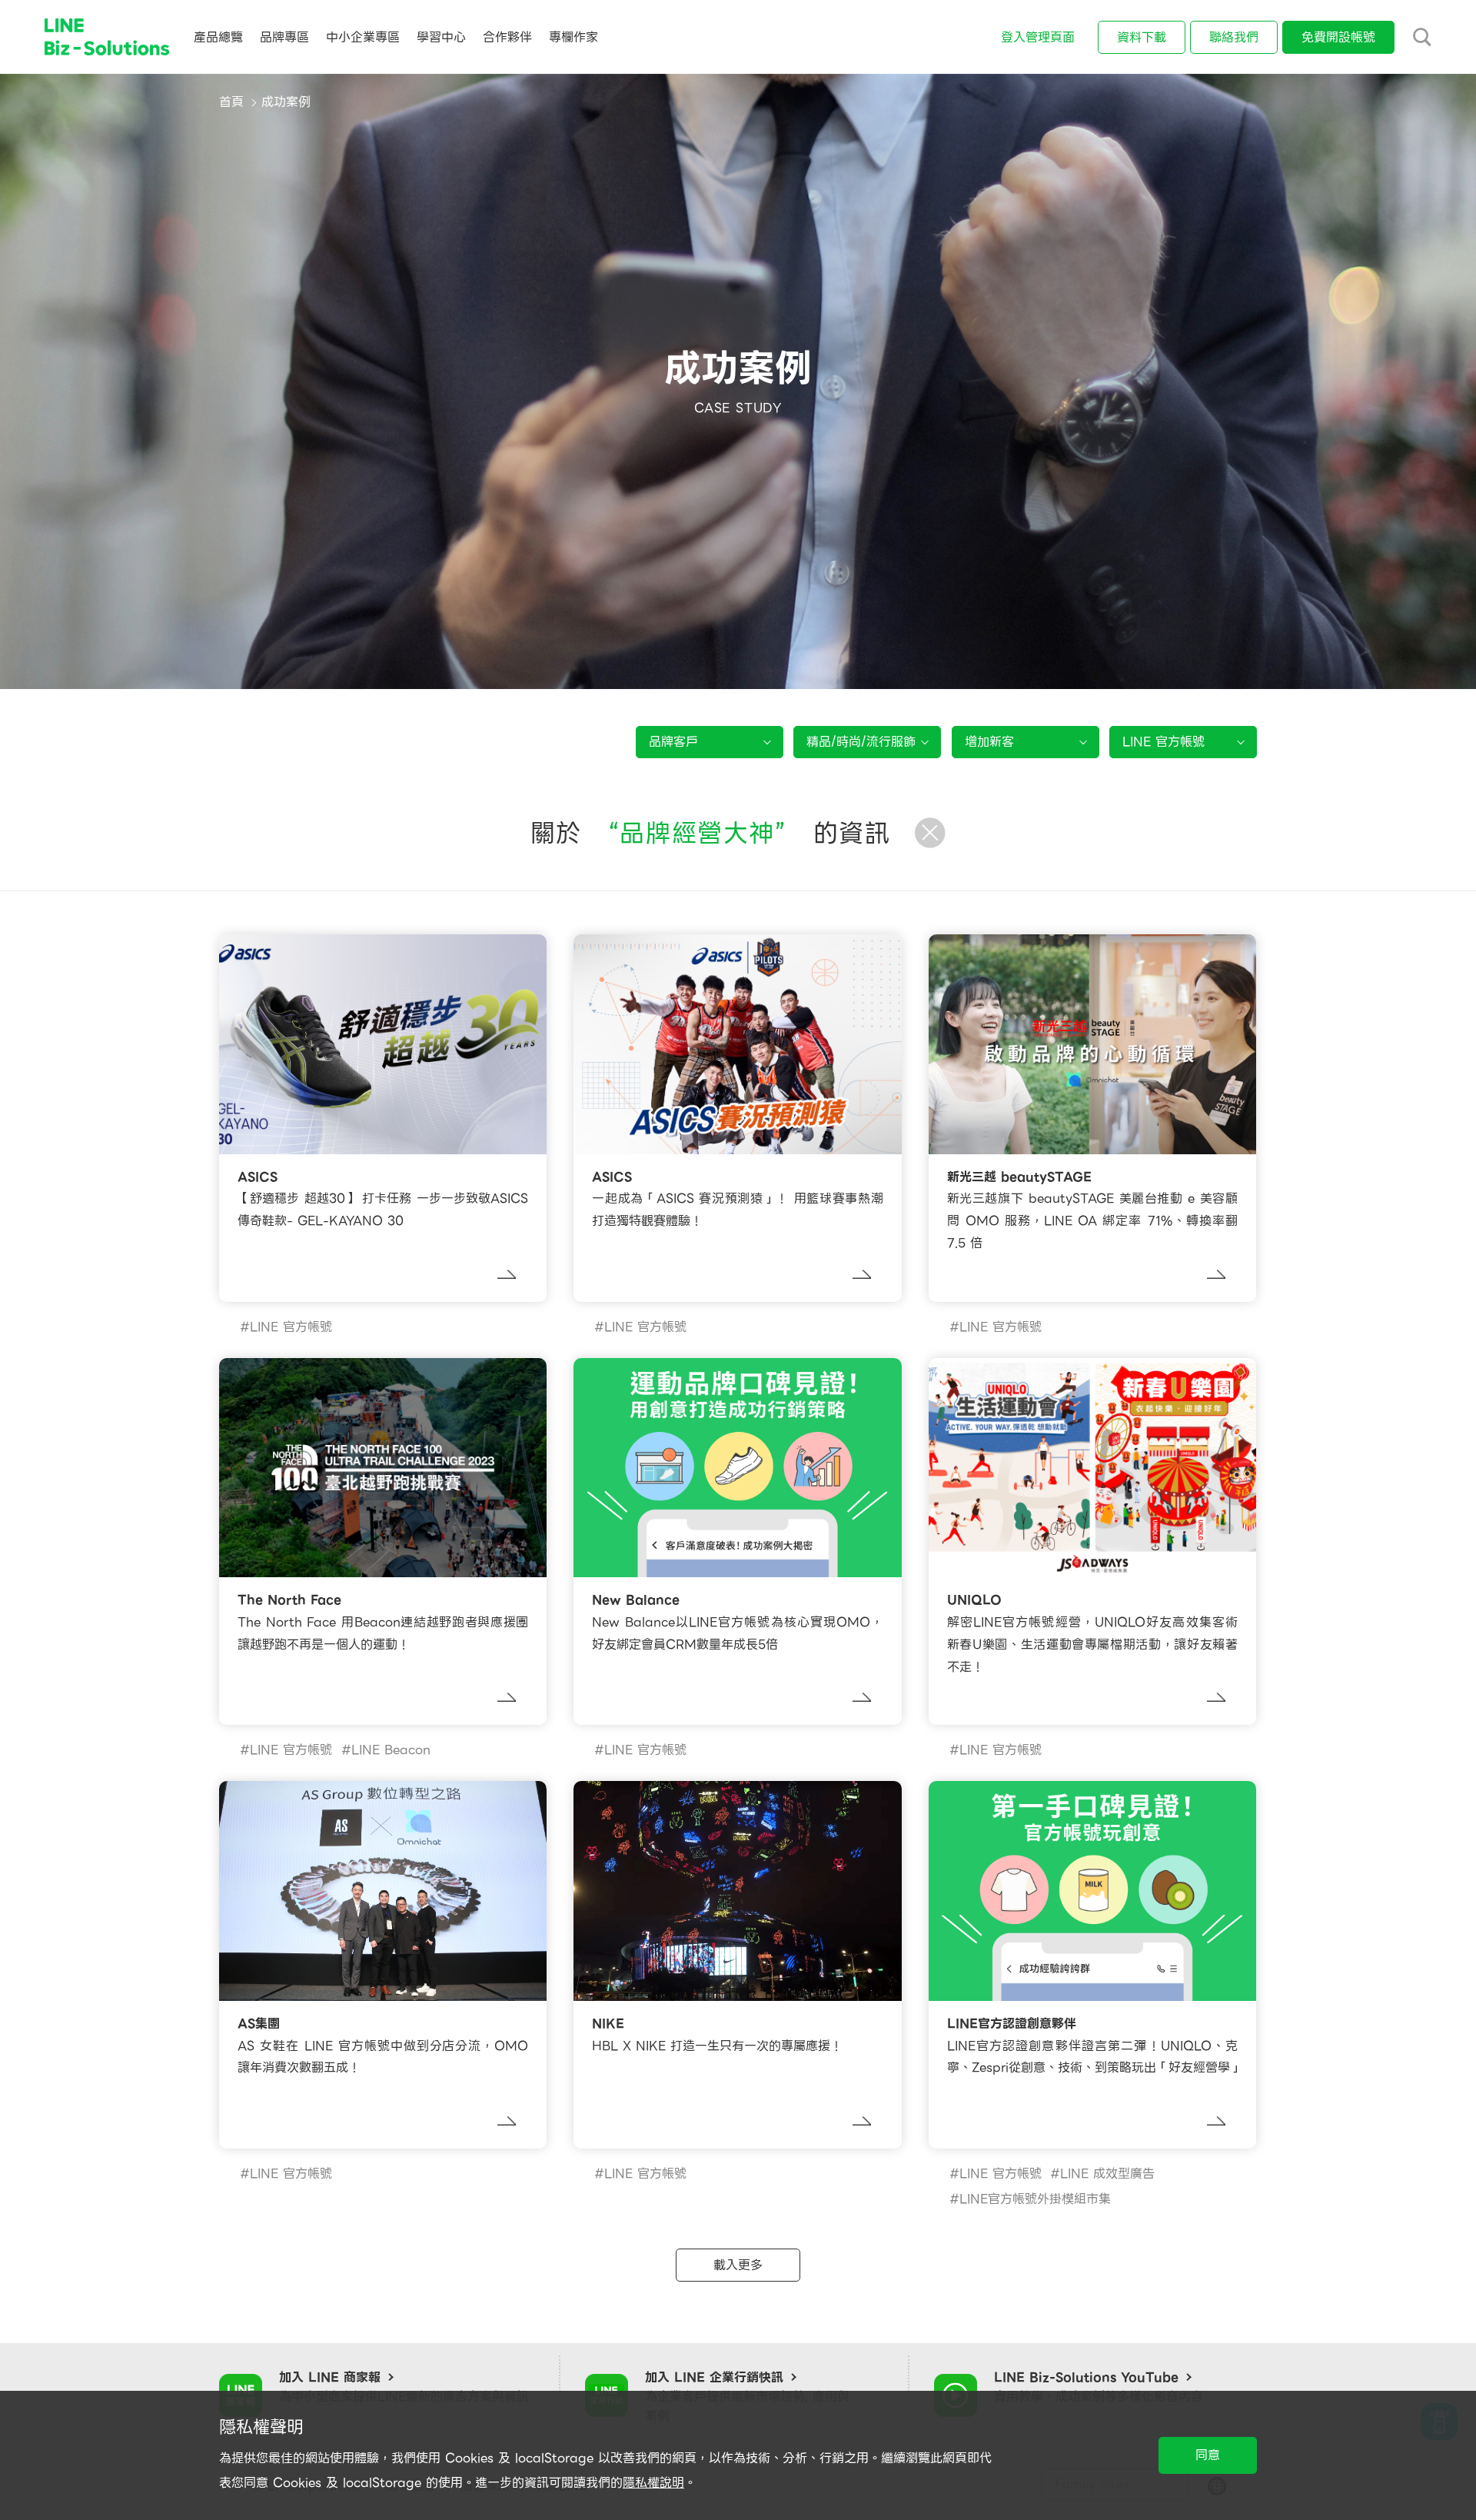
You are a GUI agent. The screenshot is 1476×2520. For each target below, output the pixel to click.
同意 (1208, 2455)
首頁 (231, 102)
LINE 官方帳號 (291, 1327)
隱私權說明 (653, 2483)
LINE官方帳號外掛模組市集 (1035, 2199)
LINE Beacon (391, 1750)
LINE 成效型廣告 (1107, 2174)
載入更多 (738, 2265)
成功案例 (286, 102)
